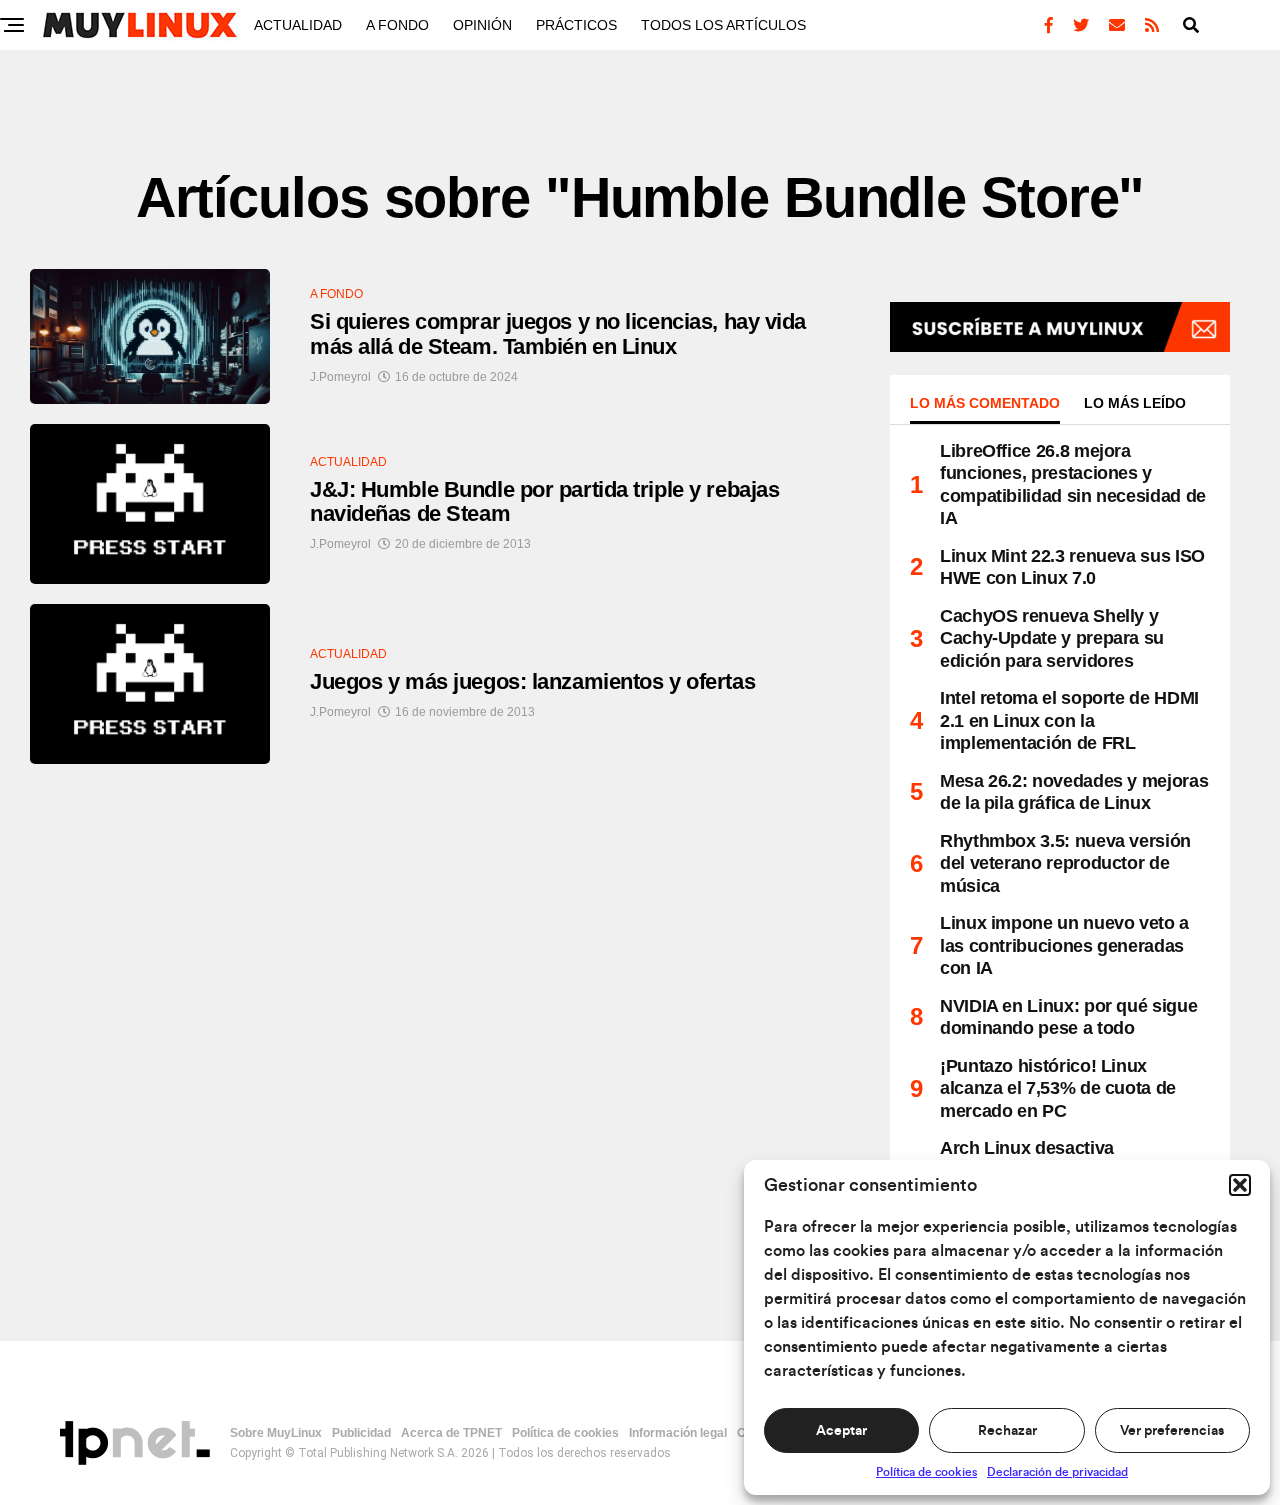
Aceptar (841, 1431)
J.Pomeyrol (340, 377)
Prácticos (576, 25)
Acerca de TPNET (451, 1433)
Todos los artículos (723, 25)
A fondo (397, 25)
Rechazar (1007, 1431)
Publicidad (361, 1433)
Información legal (678, 1433)
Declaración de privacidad (1057, 1472)
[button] (1240, 1185)
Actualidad (298, 25)
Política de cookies (926, 1472)
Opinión (482, 25)
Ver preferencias (1172, 1431)
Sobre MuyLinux (276, 1433)
